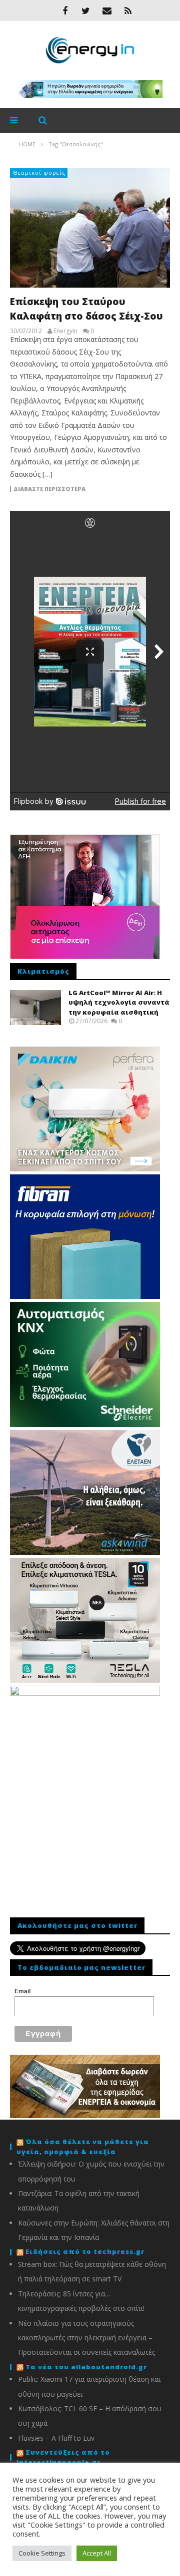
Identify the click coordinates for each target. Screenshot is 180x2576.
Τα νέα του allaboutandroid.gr (86, 2367)
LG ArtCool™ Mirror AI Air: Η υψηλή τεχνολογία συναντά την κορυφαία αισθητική (119, 1002)
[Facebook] (65, 10)
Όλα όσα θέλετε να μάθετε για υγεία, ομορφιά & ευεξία (83, 2147)
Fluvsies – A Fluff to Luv (56, 2438)
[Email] (107, 10)
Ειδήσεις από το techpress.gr (85, 2251)
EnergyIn (65, 331)
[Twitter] (86, 10)
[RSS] (128, 10)
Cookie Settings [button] (42, 2553)
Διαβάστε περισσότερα (49, 489)
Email (22, 1991)
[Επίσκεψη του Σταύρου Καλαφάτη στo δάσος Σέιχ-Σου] (90, 228)
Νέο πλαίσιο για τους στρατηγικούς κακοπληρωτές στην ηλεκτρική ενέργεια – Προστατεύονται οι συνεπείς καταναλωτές (86, 2338)
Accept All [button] (97, 2553)
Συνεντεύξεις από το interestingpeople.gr (63, 2457)
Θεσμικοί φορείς (39, 173)
